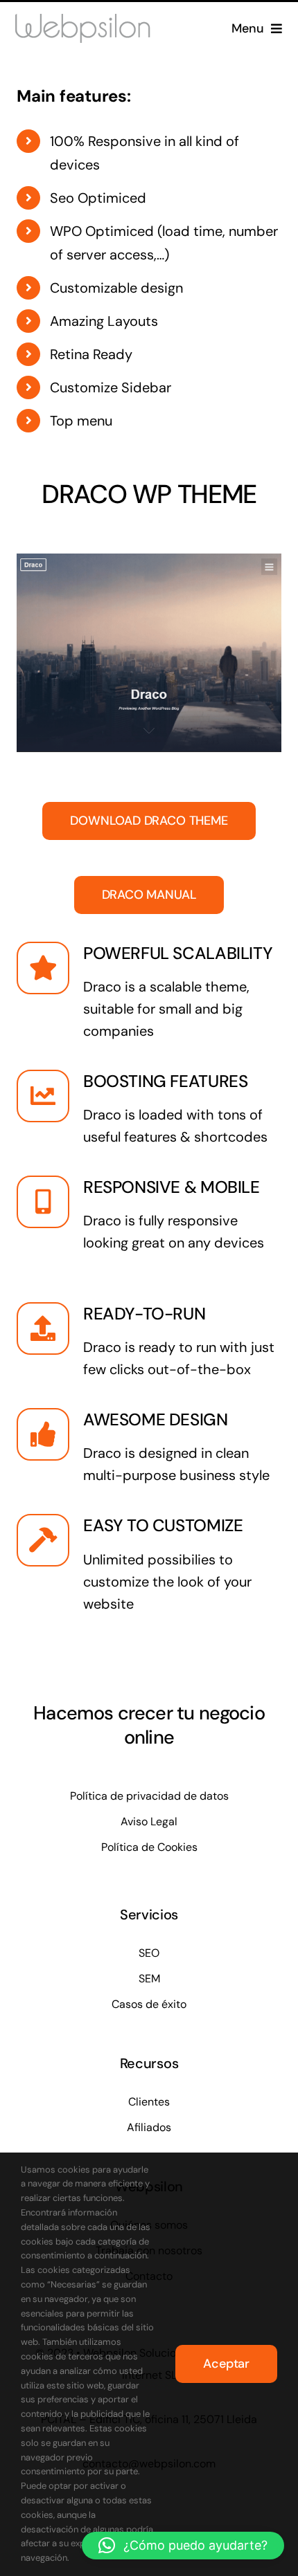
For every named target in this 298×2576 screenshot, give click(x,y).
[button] (183, 2546)
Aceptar (226, 2364)
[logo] (94, 20)
